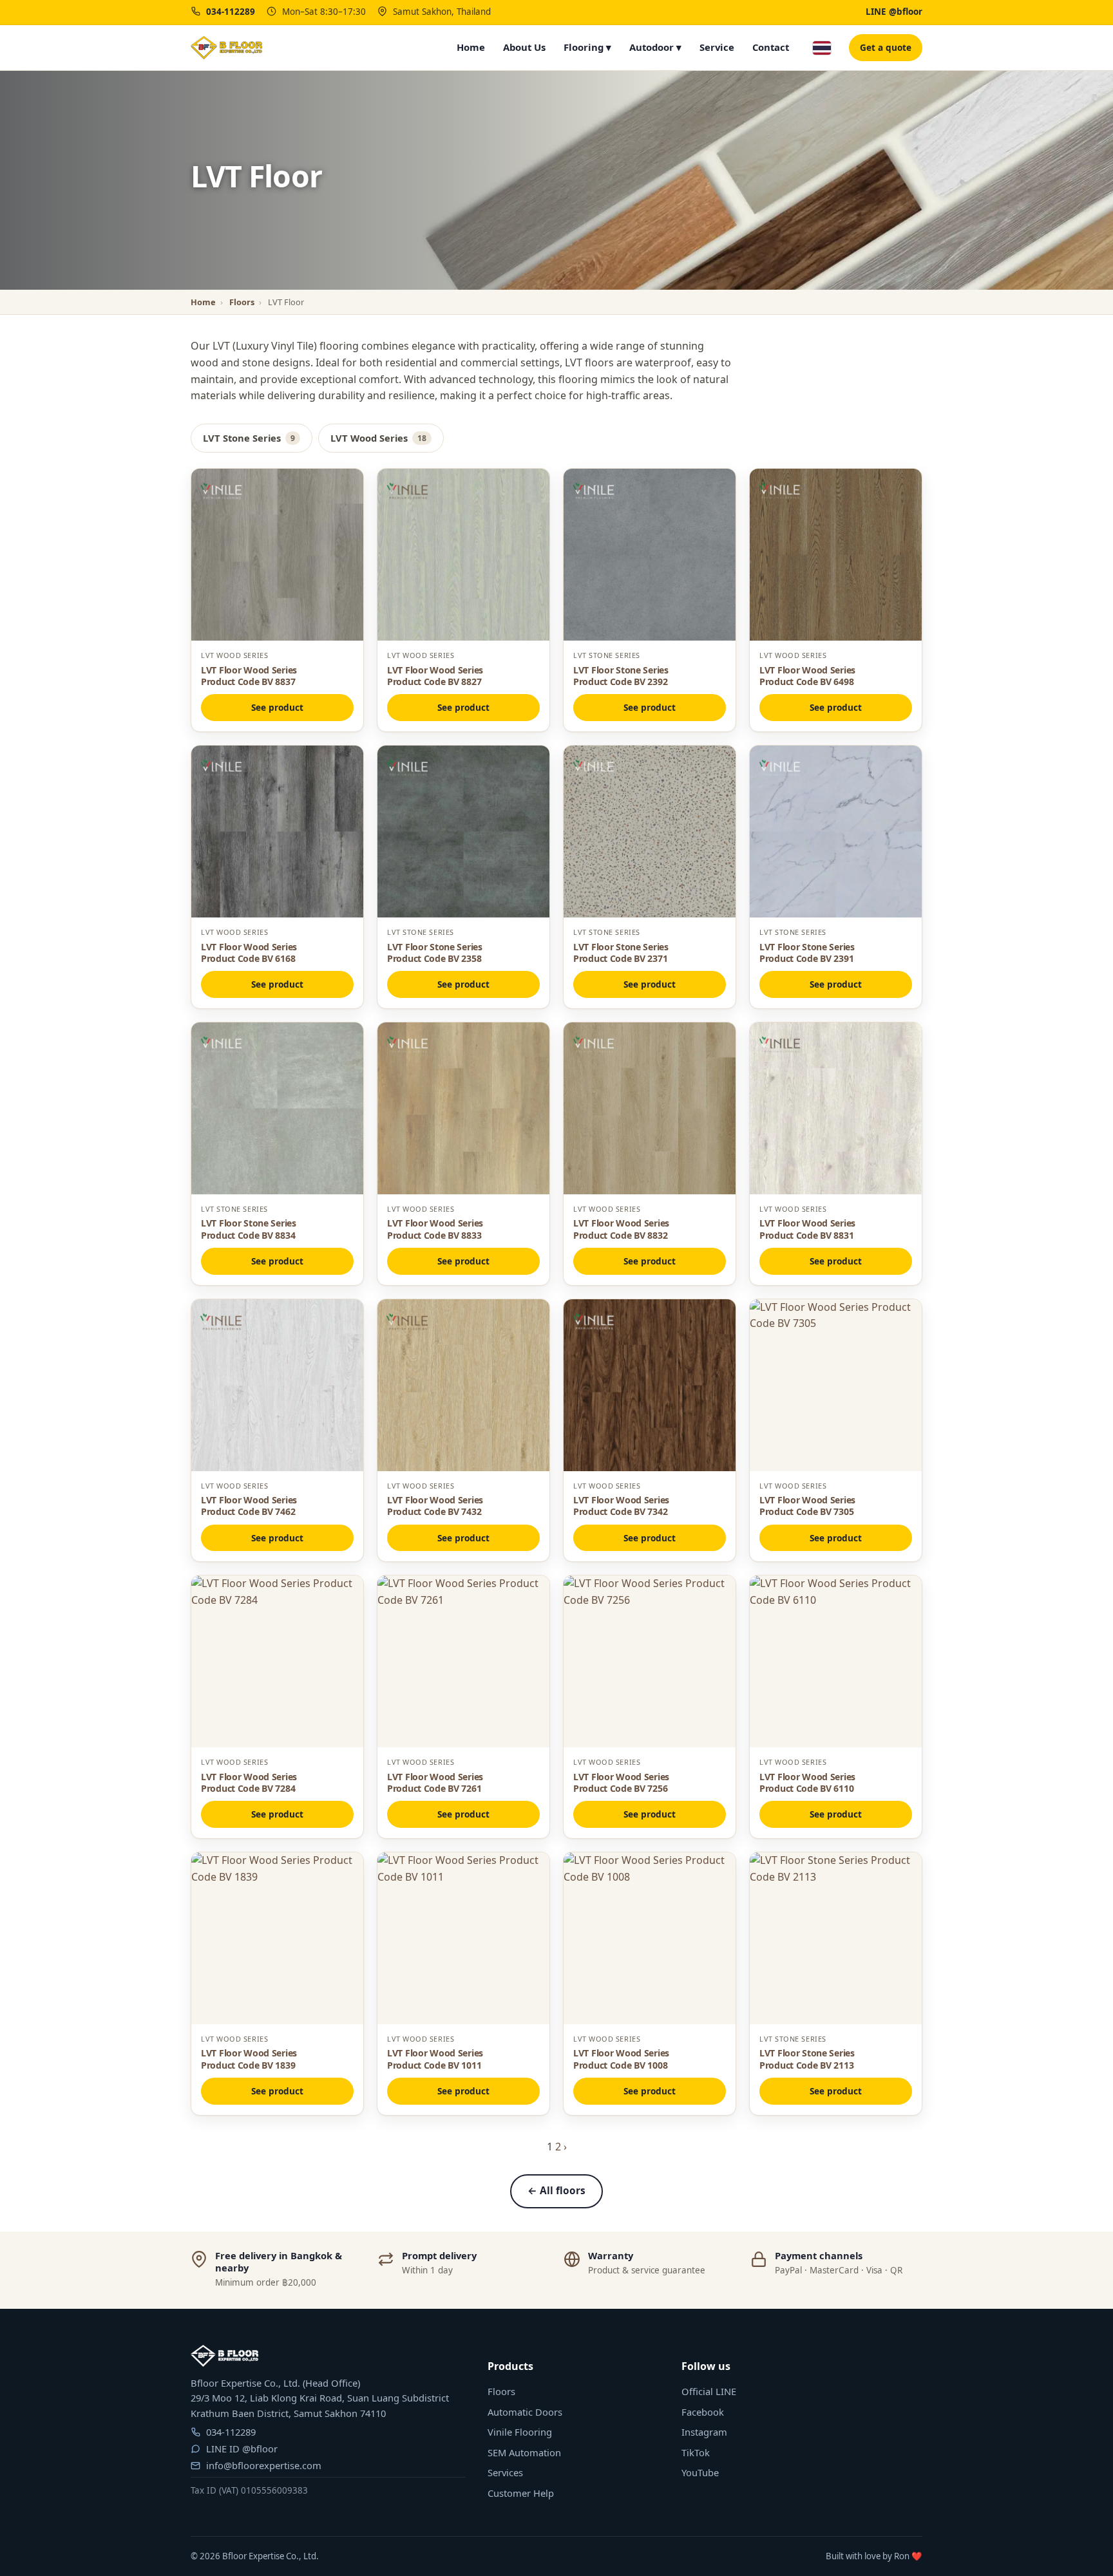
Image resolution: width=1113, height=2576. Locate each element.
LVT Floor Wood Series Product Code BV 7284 (249, 1782)
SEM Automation (524, 2452)
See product (277, 707)
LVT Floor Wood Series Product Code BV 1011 (435, 2059)
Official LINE (709, 2391)
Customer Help (521, 2493)
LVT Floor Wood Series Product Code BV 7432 (435, 1506)
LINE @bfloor (894, 12)
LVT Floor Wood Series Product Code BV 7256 (621, 1782)
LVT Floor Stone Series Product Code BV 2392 (621, 676)
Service (717, 47)
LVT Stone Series (249, 438)
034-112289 (231, 12)
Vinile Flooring (520, 2432)
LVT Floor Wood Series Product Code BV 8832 (621, 1229)
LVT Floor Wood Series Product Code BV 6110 (807, 1782)
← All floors (556, 2191)
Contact (771, 47)
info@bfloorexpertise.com (264, 2465)
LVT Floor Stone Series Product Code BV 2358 (435, 953)
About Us (524, 47)
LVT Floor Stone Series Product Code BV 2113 (807, 2059)
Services (505, 2472)
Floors (242, 302)
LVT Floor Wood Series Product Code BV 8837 (249, 676)
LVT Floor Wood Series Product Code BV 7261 (435, 1782)
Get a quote (886, 47)
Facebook (703, 2412)
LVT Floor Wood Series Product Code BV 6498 (807, 676)
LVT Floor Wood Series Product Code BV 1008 (621, 2059)
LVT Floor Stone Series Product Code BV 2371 (621, 953)
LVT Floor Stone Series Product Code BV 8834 (249, 1229)
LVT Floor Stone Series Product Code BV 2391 (807, 953)
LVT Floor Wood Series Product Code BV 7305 (807, 1506)
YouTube (700, 2472)
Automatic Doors (525, 2412)
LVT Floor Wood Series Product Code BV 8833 (435, 1229)
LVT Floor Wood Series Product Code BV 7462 (249, 1506)
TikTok (696, 2452)
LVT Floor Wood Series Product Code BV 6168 (249, 953)
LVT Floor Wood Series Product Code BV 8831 (807, 1229)
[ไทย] (822, 48)
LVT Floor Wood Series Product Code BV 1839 (249, 2059)
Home (471, 47)
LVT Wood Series (378, 438)
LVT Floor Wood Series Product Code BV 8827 (435, 676)
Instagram (704, 2432)
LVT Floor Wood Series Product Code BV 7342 (621, 1506)
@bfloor (260, 2449)
